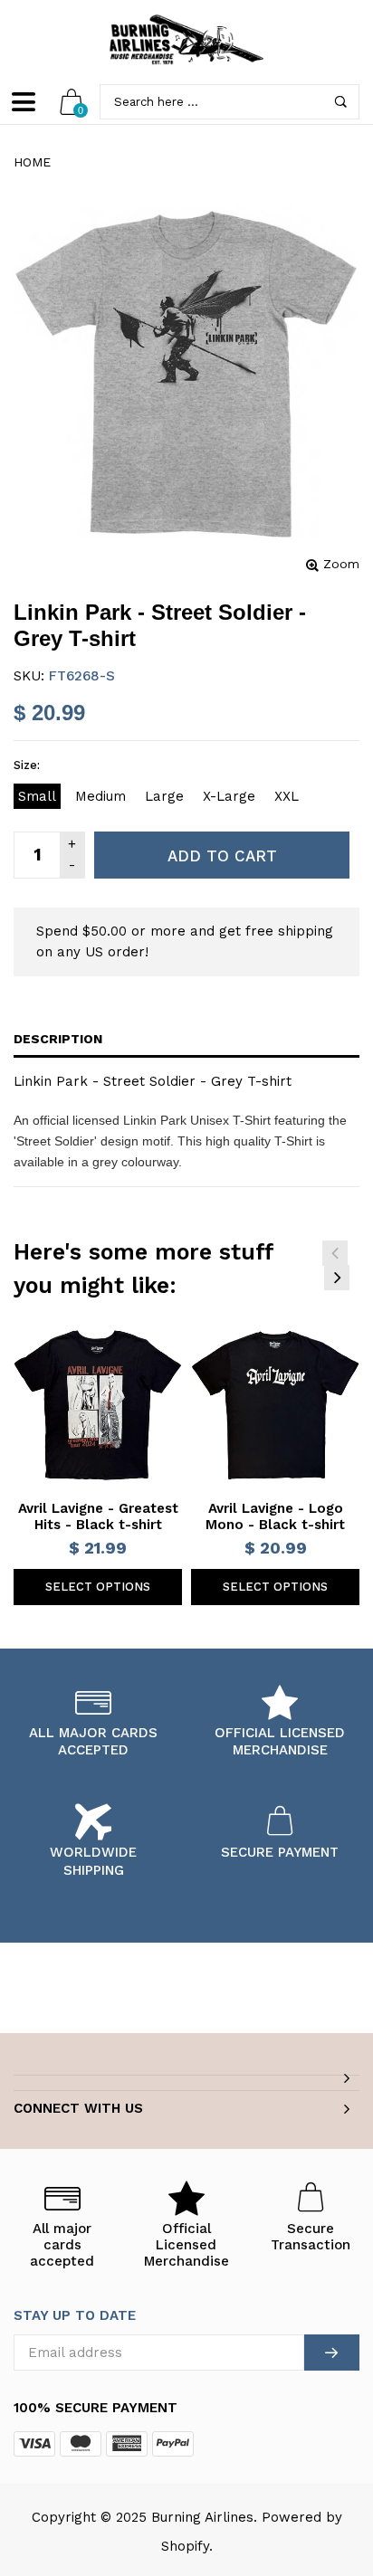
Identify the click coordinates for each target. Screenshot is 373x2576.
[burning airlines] (186, 40)
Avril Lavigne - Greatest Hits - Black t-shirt (98, 1516)
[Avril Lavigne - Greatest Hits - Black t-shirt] (98, 1405)
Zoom (341, 564)
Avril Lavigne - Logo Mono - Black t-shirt (275, 1516)
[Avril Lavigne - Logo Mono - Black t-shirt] (275, 1405)
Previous (335, 1253)
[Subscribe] (332, 2353)
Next (337, 1278)
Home (32, 162)
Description (58, 1039)
